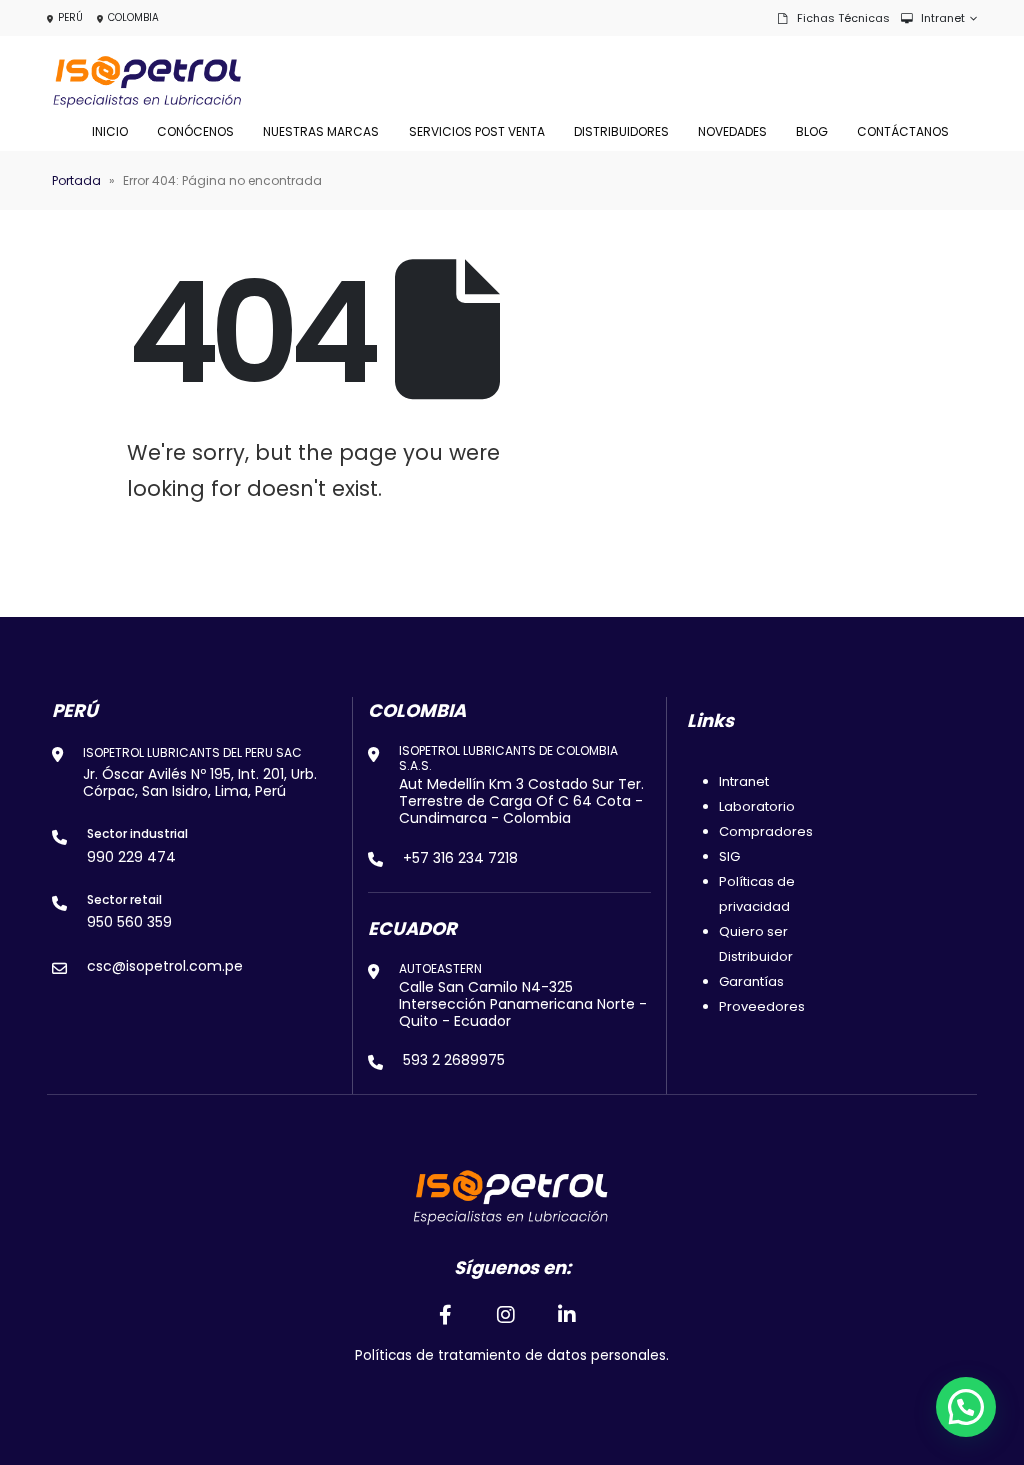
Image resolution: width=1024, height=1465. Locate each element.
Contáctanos (903, 131)
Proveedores (762, 1006)
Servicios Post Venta (477, 131)
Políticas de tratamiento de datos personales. (512, 1355)
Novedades (732, 131)
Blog (812, 131)
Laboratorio (757, 806)
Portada (76, 180)
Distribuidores (621, 131)
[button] (966, 1407)
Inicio (110, 131)
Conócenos (195, 131)
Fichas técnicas (843, 18)
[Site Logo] (147, 82)
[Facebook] (445, 1315)
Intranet (943, 18)
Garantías (751, 981)
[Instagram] (506, 1315)
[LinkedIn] (568, 1315)
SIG (729, 856)
